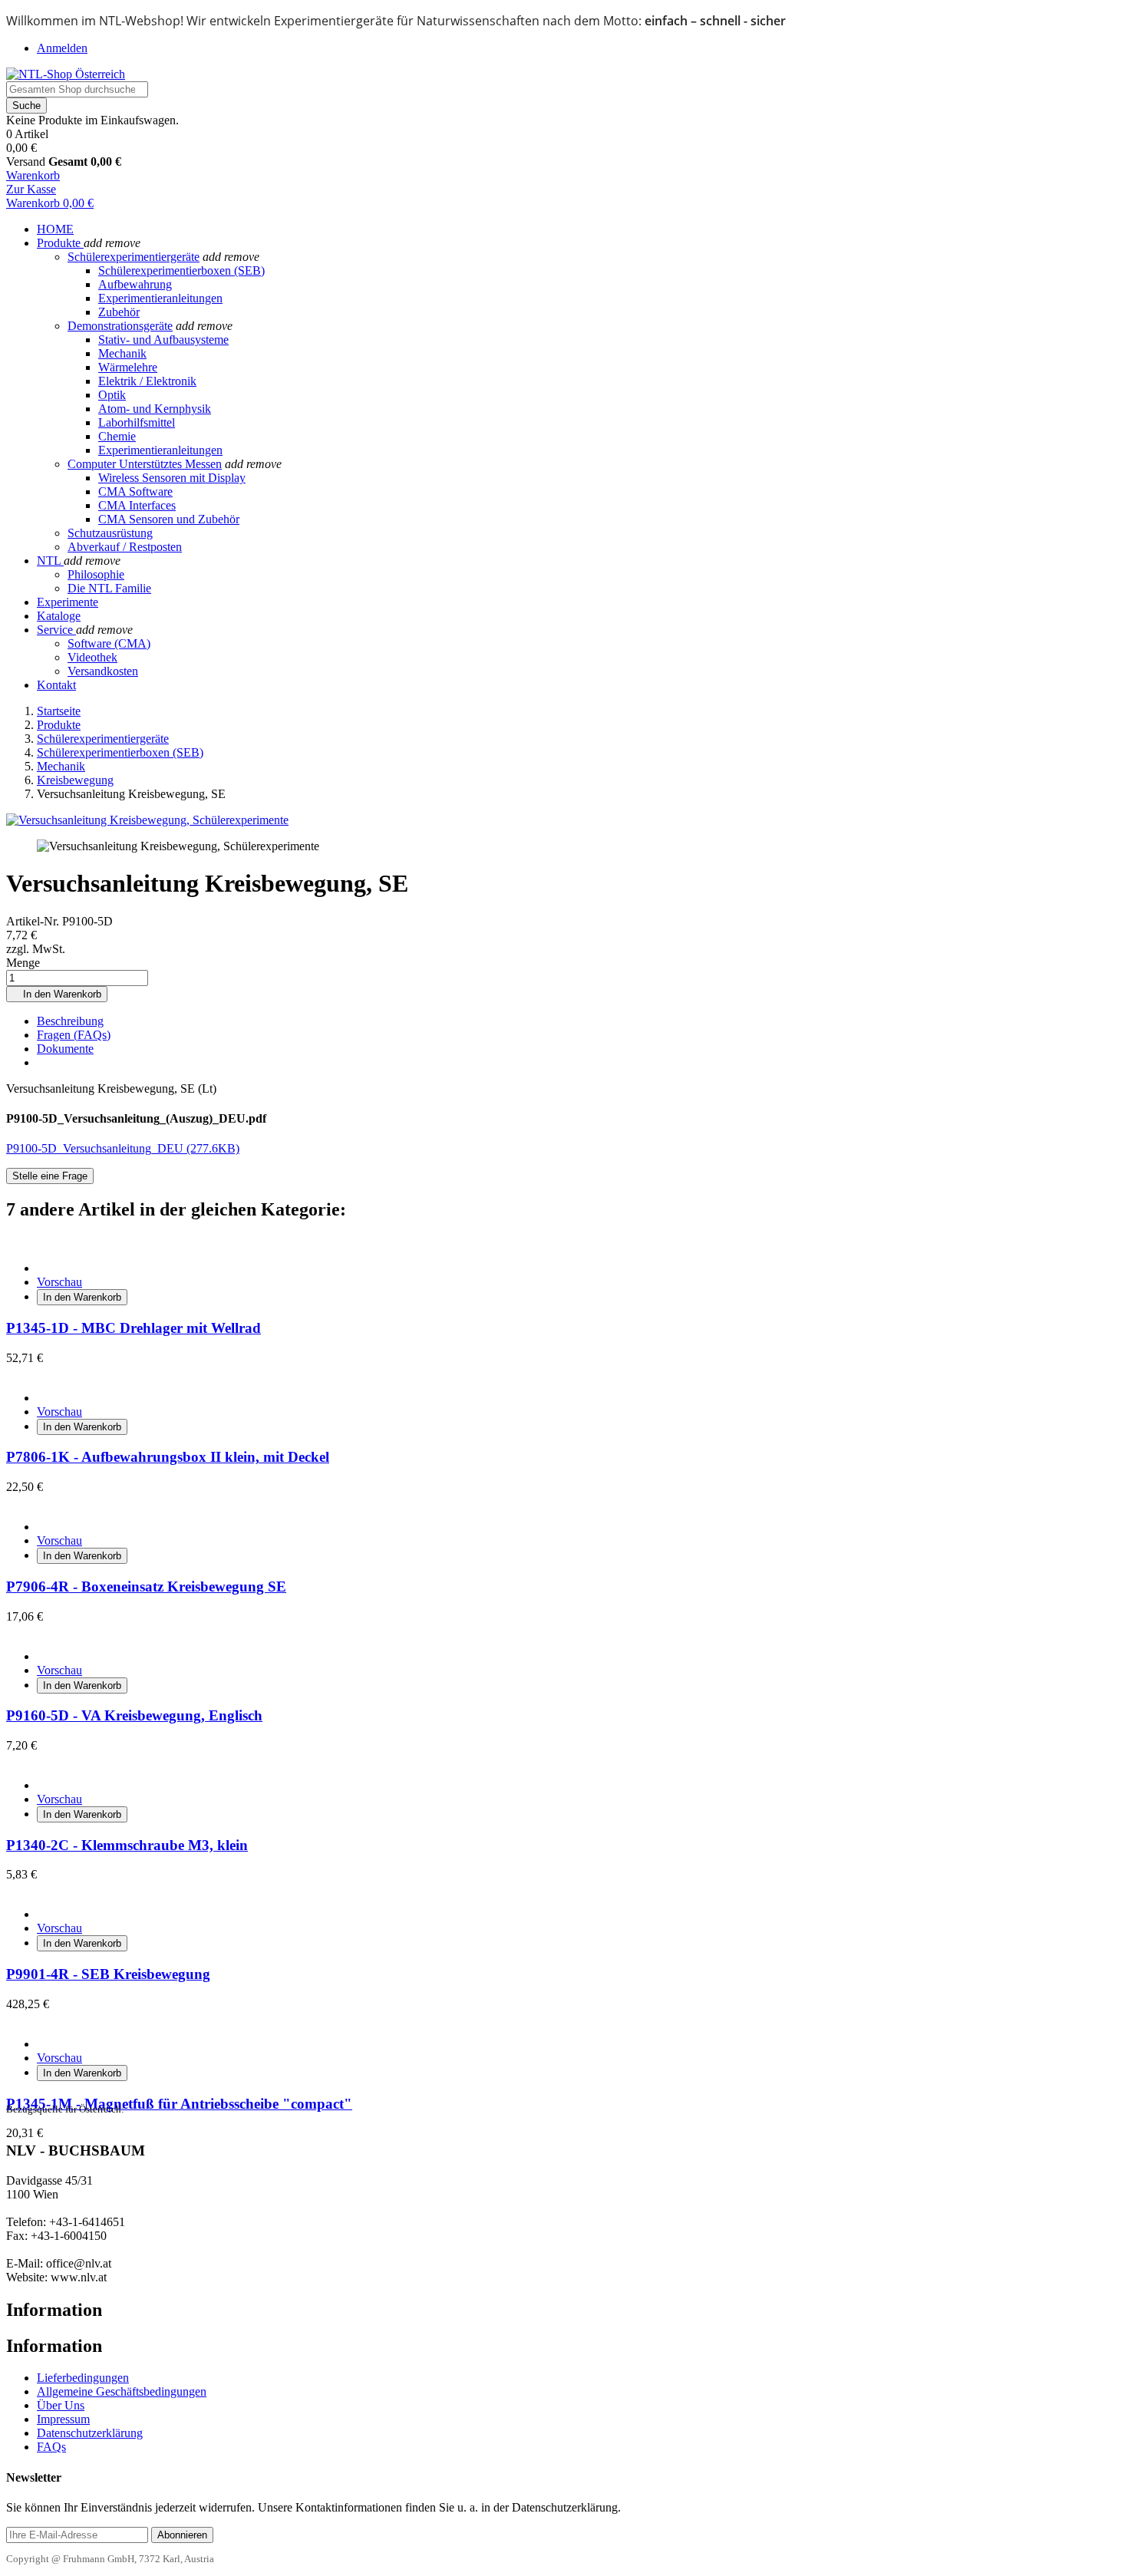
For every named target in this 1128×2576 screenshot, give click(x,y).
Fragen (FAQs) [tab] (74, 1035)
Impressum (63, 2419)
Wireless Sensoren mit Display (172, 478)
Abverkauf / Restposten (125, 547)
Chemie (117, 436)
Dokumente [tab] (65, 1049)
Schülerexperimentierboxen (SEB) (181, 270)
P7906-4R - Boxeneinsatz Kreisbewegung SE (146, 1586)
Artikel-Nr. (34, 921)
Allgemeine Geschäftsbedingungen (122, 2391)
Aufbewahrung (135, 284)
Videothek (92, 657)
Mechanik (122, 353)
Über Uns (61, 2405)
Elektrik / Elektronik (147, 381)
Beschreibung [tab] (70, 1021)
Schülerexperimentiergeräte (134, 257)
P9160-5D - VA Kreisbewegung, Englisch (134, 1715)
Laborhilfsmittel (137, 422)
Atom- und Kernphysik (155, 409)
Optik (112, 395)
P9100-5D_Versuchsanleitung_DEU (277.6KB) (123, 1148)
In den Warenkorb (57, 994)
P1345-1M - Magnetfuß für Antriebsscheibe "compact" (179, 2104)
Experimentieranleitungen (160, 298)
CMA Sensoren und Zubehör (169, 519)
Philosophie (96, 574)
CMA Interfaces (137, 505)
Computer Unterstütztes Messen (145, 464)
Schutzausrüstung (110, 533)
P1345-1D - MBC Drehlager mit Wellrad (134, 1328)
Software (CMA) (109, 643)
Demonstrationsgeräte (120, 326)
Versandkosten (103, 671)
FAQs (51, 2447)
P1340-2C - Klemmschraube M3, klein (127, 1845)
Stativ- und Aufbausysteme (163, 340)
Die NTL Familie (109, 588)
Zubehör (119, 312)
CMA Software (135, 491)
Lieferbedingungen (83, 2378)
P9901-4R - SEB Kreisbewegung (108, 1974)
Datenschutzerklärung (90, 2433)
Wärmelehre (128, 367)
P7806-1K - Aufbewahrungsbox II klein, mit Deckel (168, 1457)
